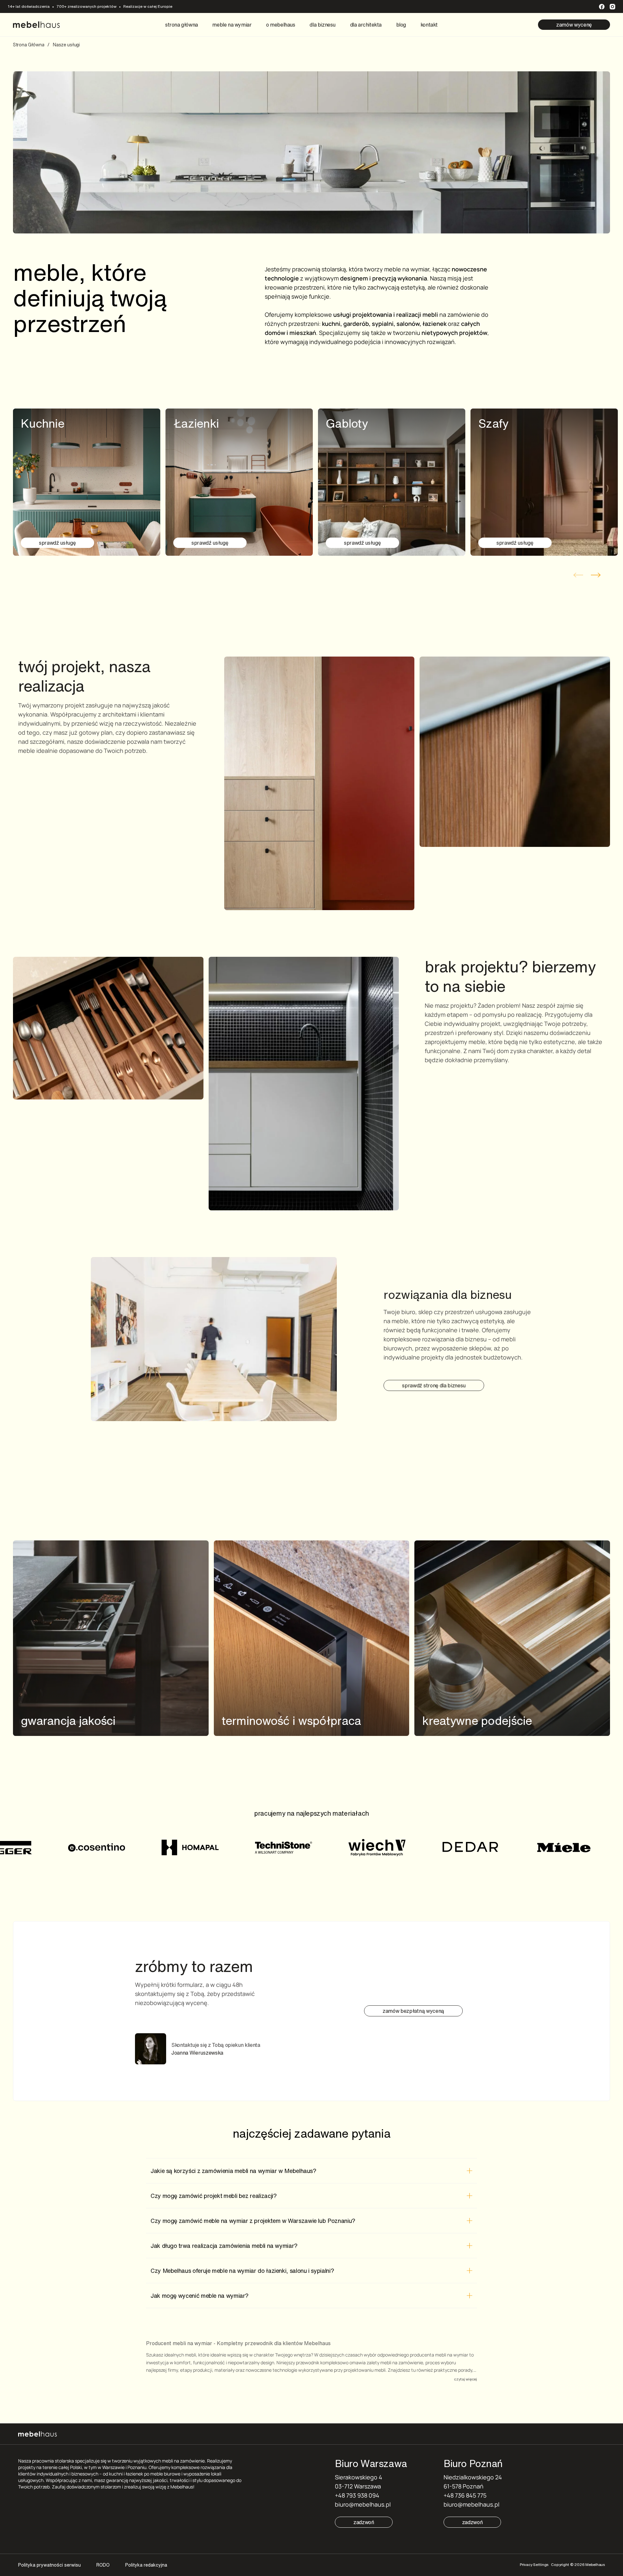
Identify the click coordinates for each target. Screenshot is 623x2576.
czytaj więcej (465, 2379)
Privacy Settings (534, 2564)
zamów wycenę (574, 25)
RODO (103, 2565)
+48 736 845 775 (465, 2495)
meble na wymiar (232, 25)
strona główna (182, 25)
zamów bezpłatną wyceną (413, 2011)
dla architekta (366, 25)
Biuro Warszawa (371, 2463)
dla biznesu (323, 25)
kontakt (429, 25)
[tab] (311, 2171)
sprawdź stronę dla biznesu (434, 1385)
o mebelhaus (281, 25)
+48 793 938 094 (357, 2495)
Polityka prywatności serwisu (49, 2565)
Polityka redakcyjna (146, 2565)
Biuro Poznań (473, 2463)
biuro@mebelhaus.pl (363, 2504)
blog (401, 25)
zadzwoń (364, 2522)
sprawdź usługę (57, 543)
